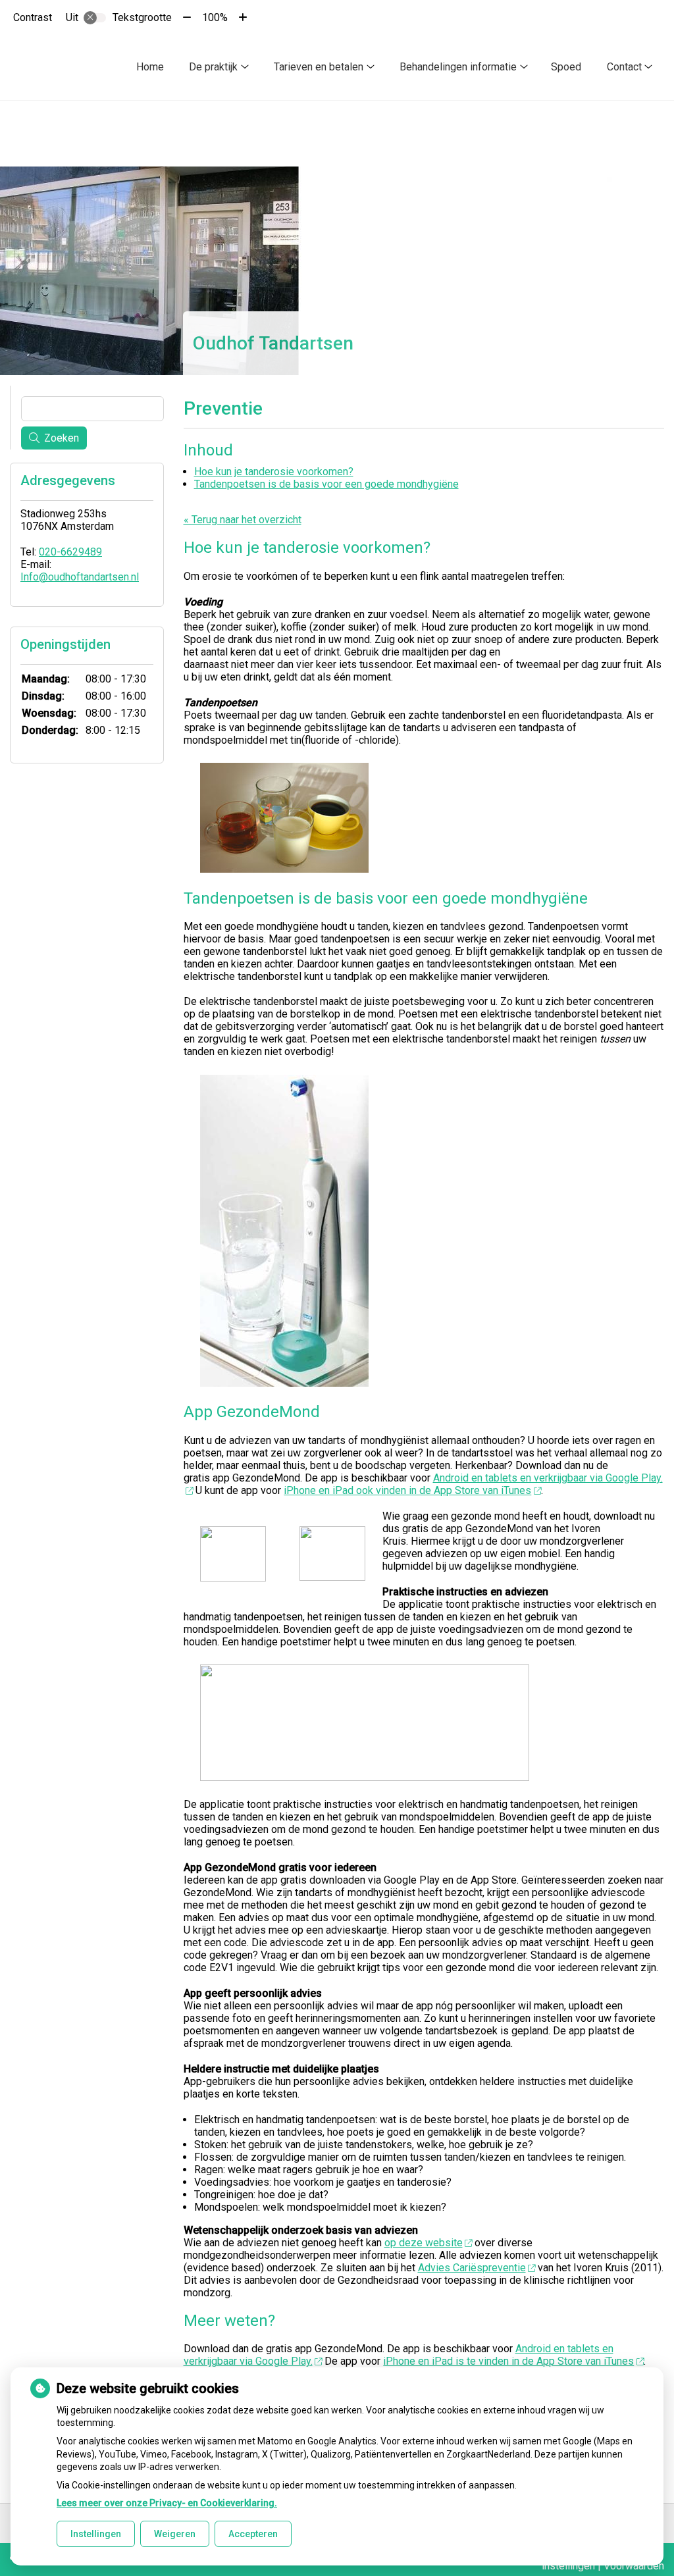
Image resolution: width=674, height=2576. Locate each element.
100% (215, 17)
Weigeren (175, 2534)
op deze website (424, 2243)
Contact (624, 67)
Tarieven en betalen (319, 67)
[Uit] (95, 18)
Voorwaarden (634, 2566)
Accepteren (253, 2534)
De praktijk (213, 67)
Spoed (566, 67)
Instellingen (96, 2534)
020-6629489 (70, 552)
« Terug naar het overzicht (243, 520)
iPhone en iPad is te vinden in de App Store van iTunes (508, 2361)
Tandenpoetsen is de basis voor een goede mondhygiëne (326, 484)
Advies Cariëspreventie (472, 2268)
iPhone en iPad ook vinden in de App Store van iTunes (407, 1490)
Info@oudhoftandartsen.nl (80, 577)
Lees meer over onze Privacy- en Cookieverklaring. (167, 2503)
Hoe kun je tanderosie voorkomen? (274, 472)
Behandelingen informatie (458, 67)
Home (150, 67)
